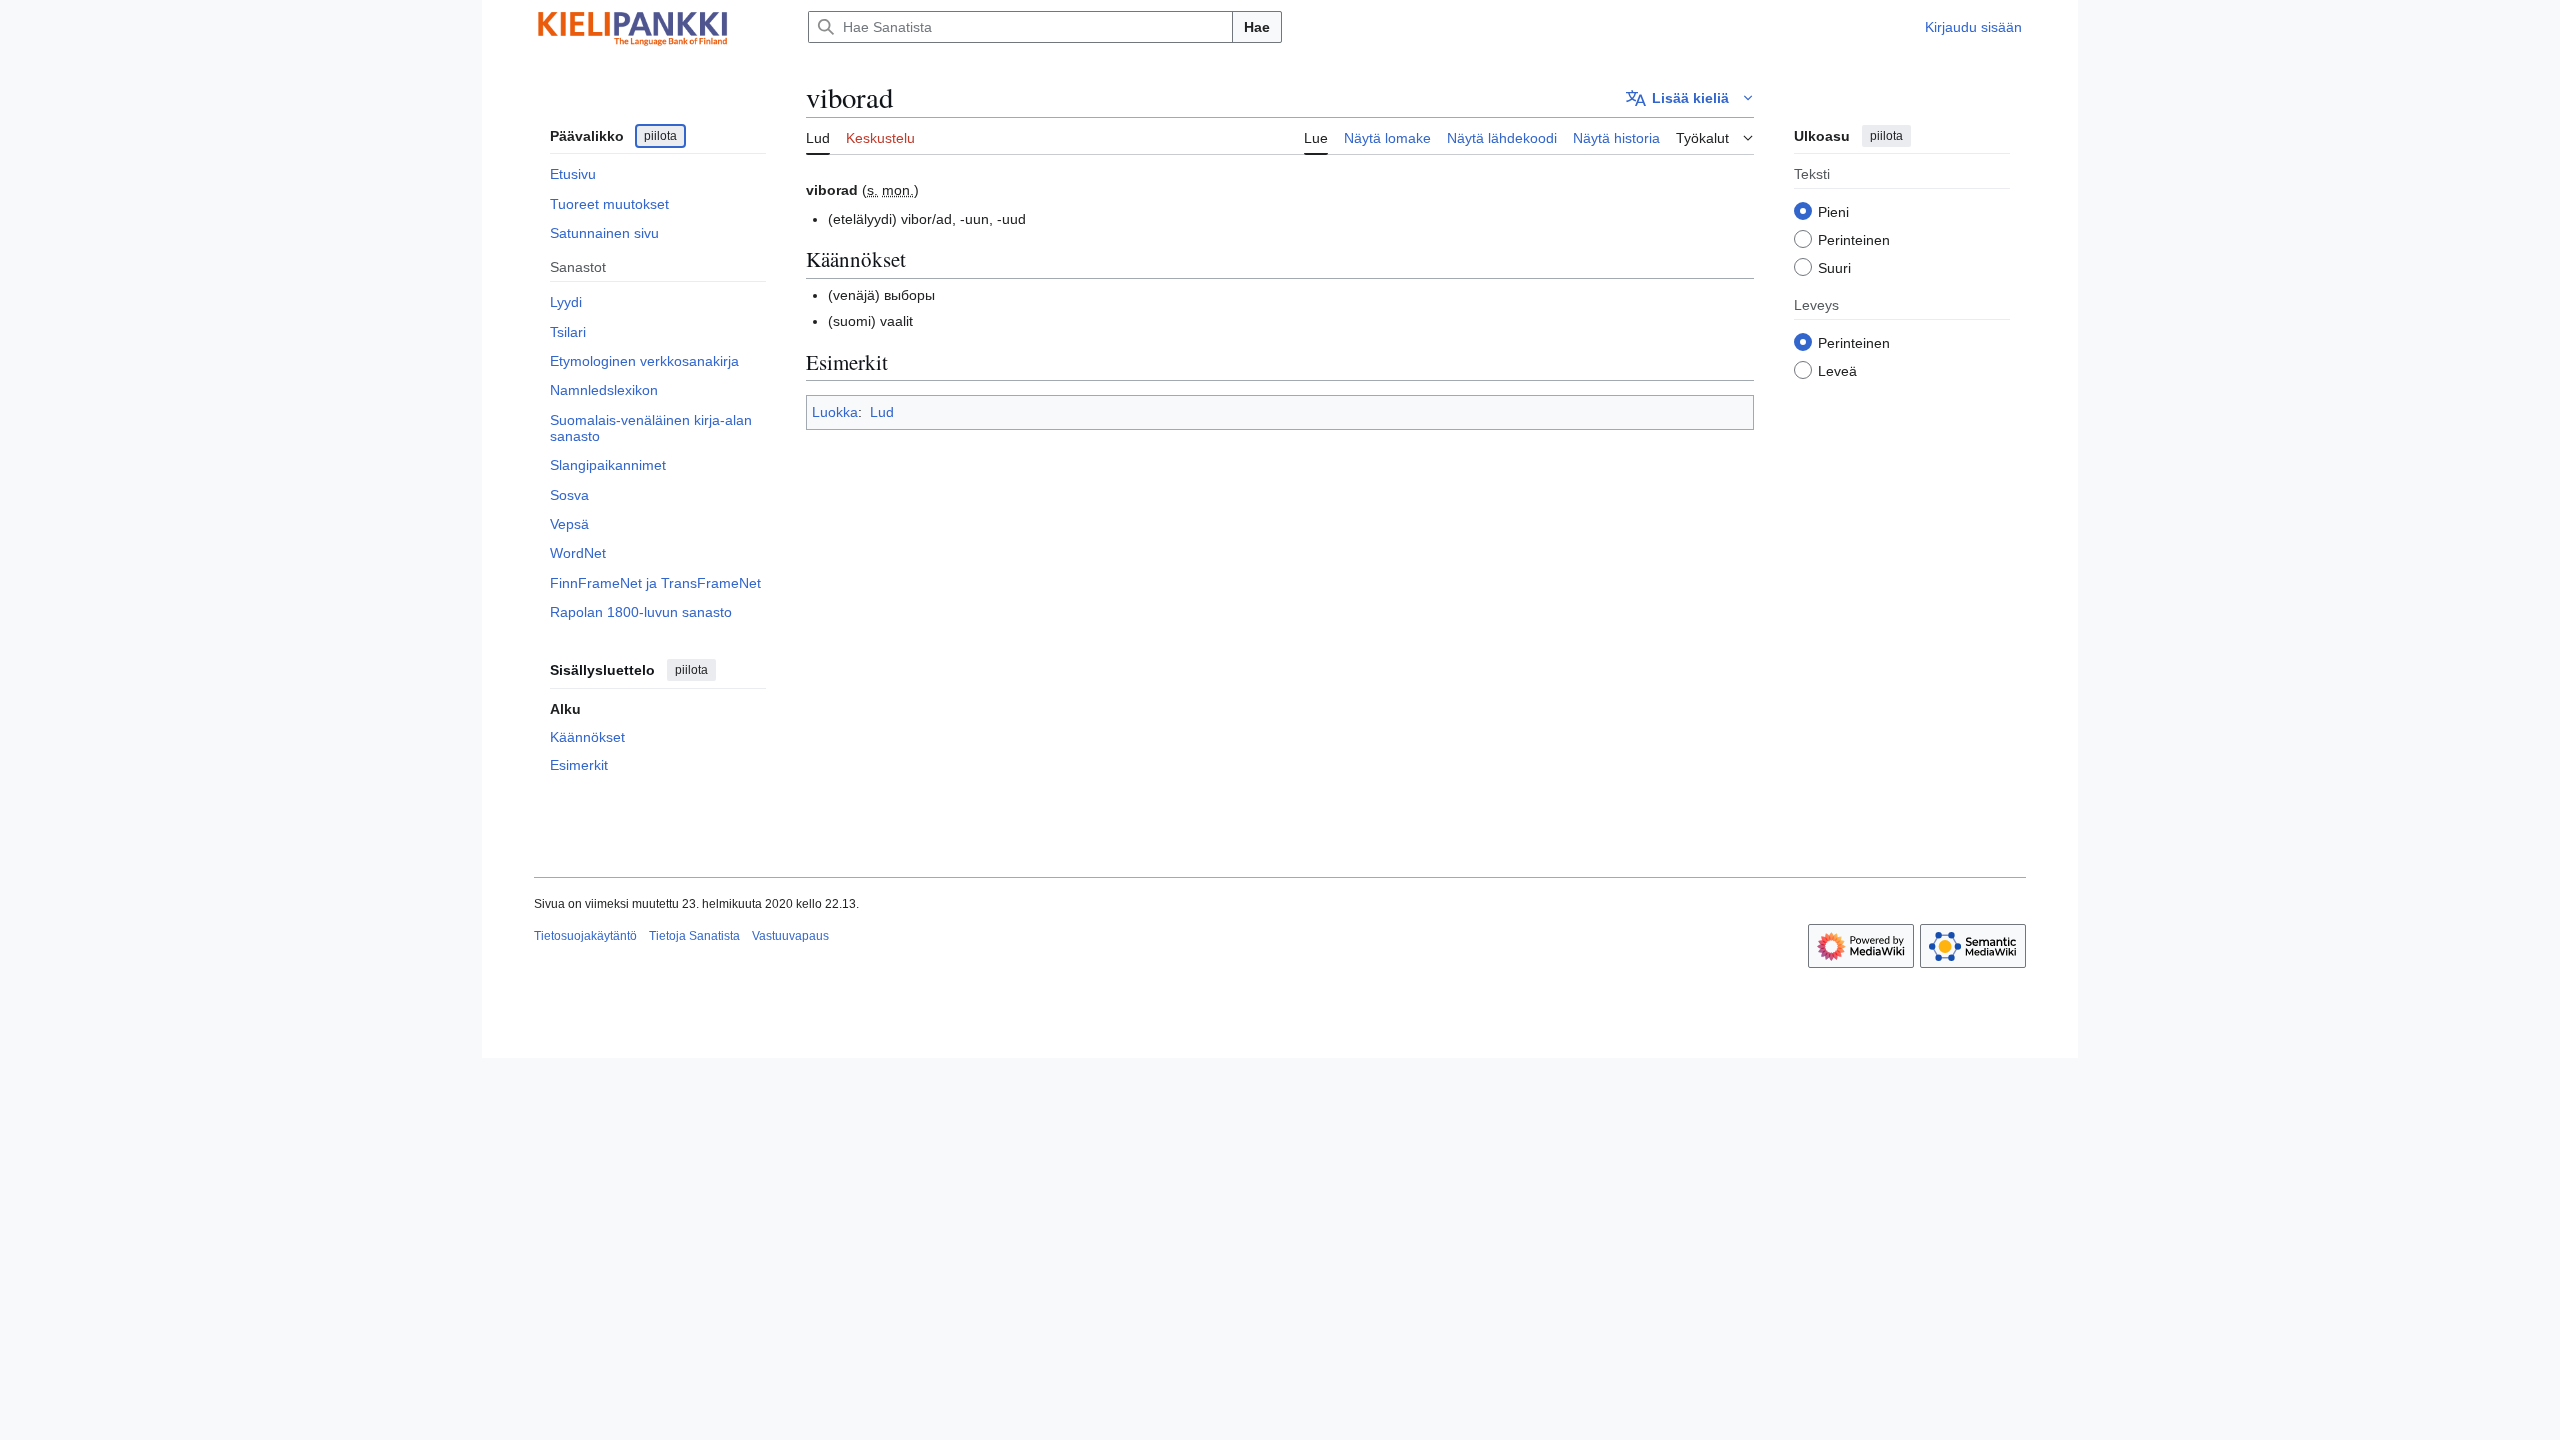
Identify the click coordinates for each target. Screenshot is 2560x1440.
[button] (1690, 98)
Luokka (835, 412)
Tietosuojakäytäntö (585, 936)
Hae (1257, 27)
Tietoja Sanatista (694, 936)
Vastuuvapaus (790, 936)
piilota (660, 136)
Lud (882, 412)
